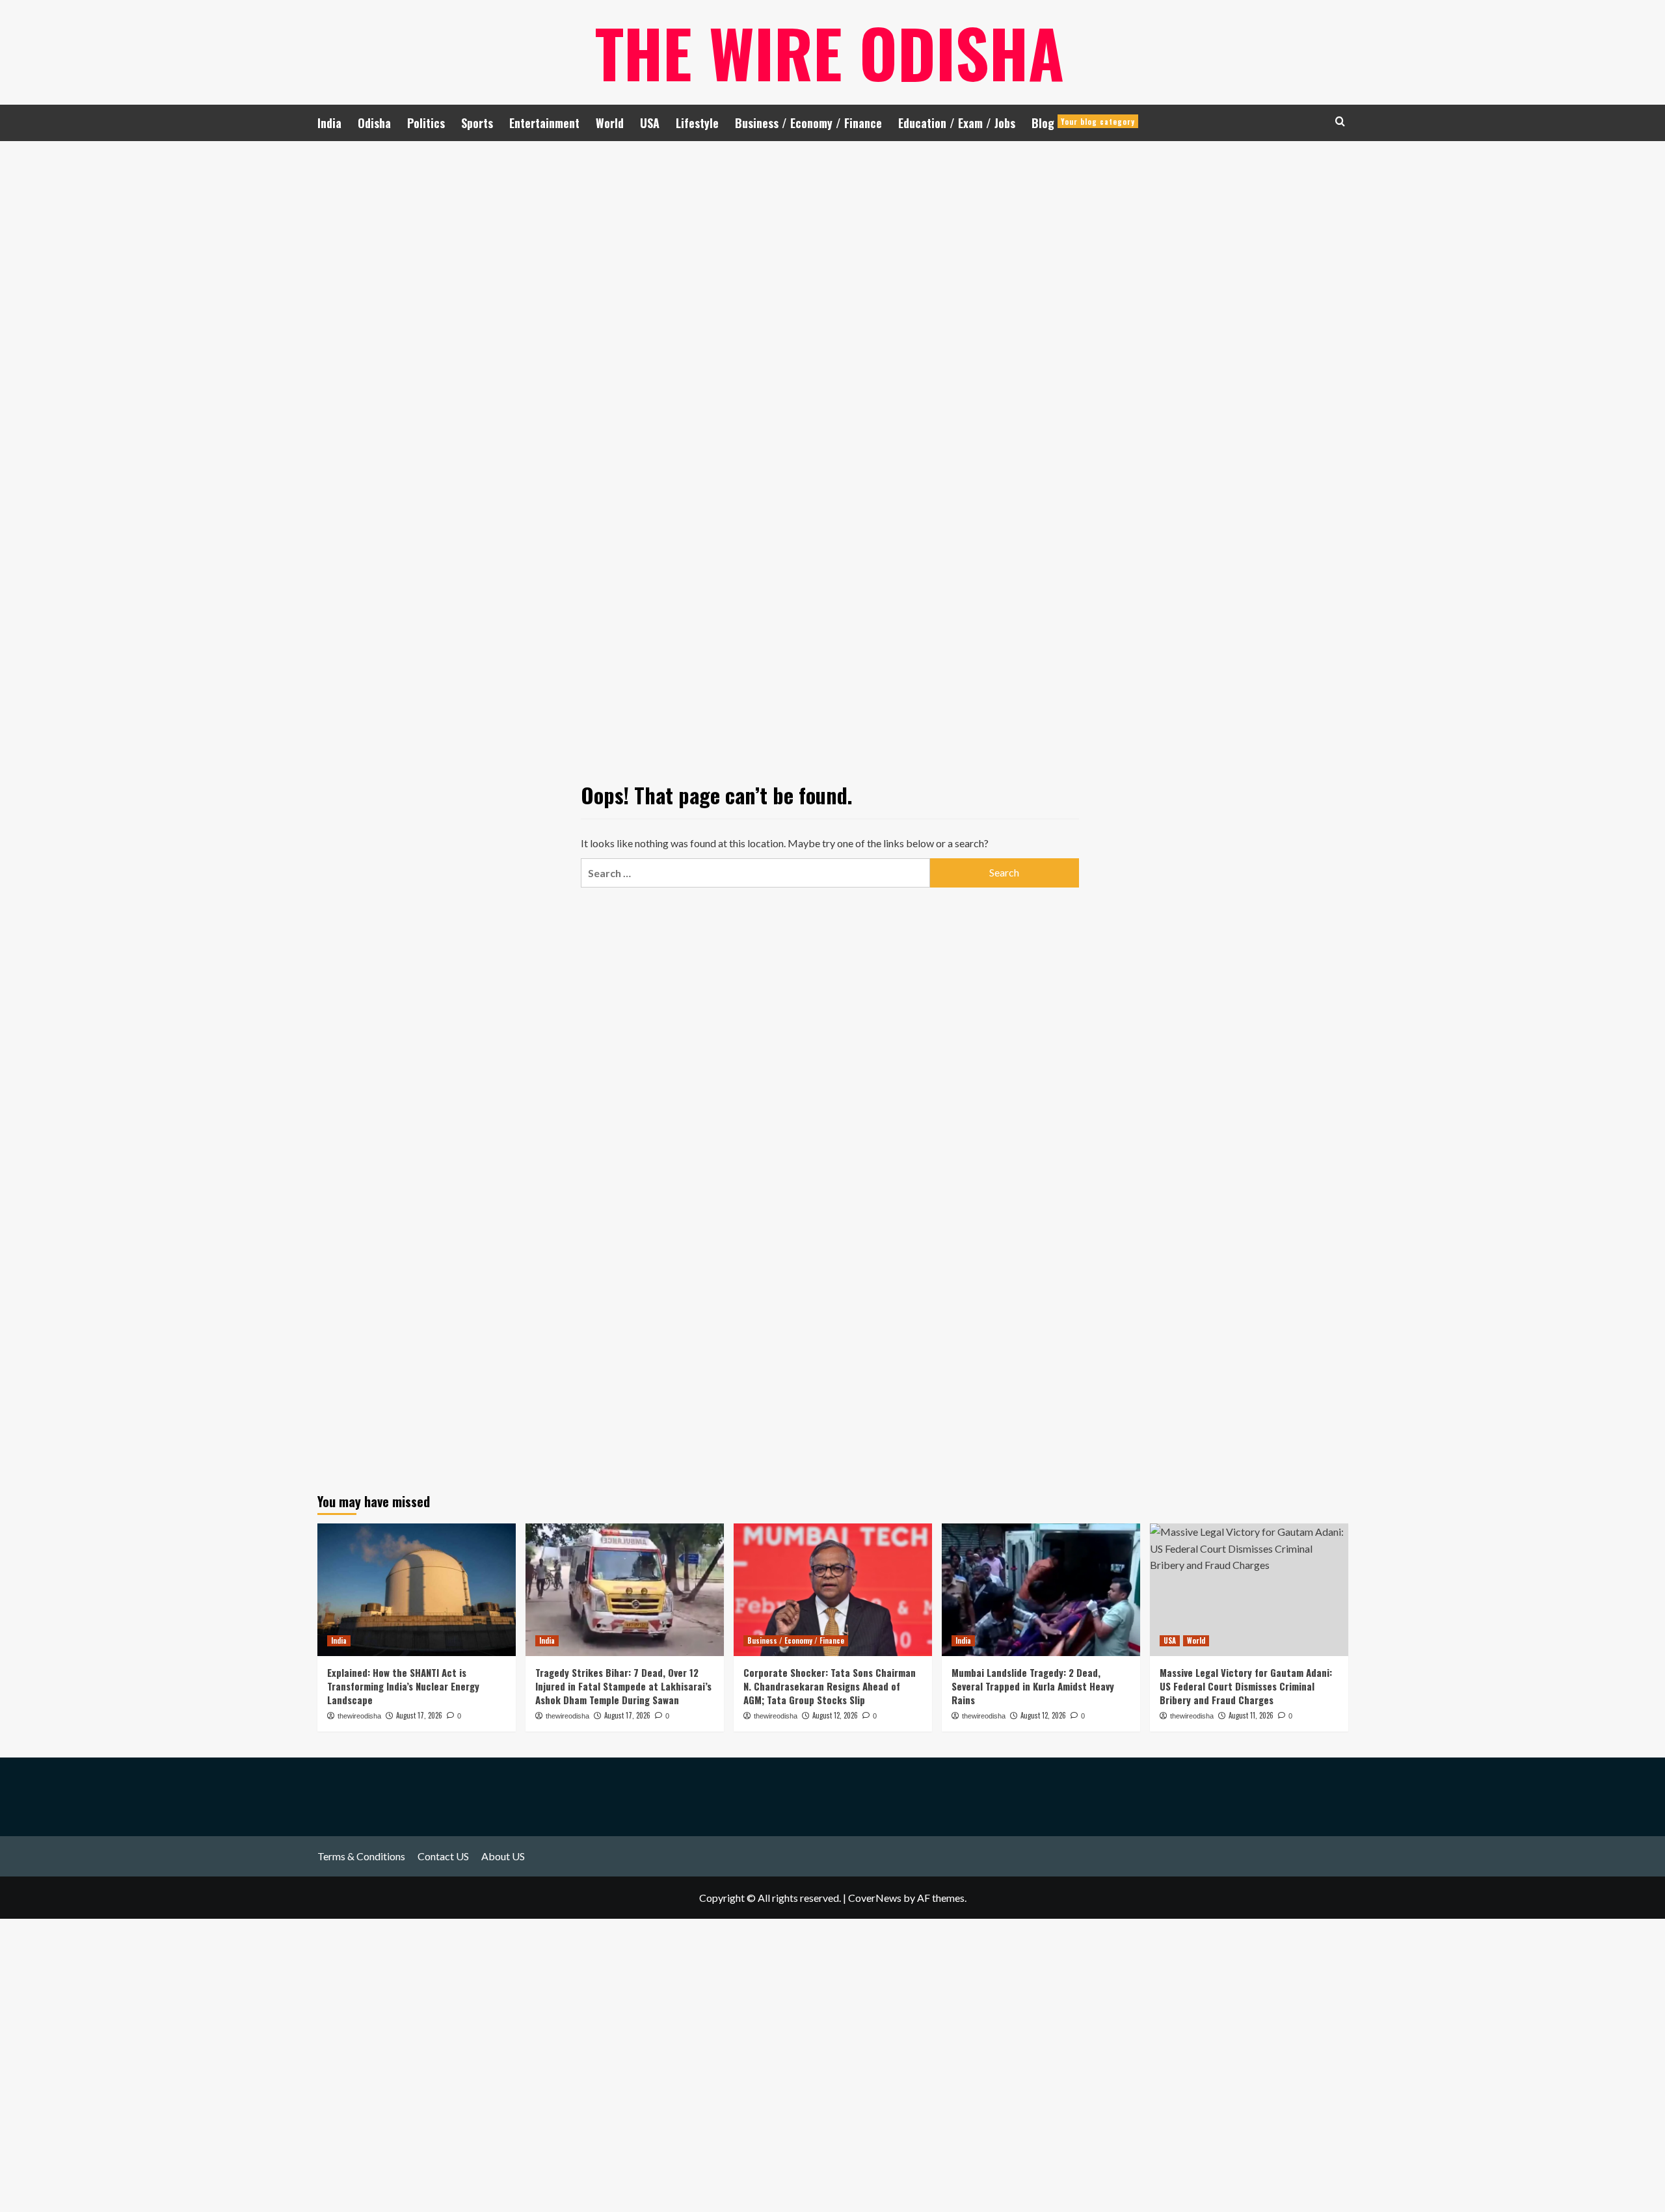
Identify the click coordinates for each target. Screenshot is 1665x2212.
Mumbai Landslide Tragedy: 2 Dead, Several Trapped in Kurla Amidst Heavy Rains (1033, 1686)
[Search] (1340, 121)
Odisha (374, 123)
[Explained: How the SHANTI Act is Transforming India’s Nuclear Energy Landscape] (417, 1589)
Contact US (443, 1856)
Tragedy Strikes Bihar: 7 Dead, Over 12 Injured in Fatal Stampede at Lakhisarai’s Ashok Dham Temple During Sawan (623, 1686)
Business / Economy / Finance (808, 123)
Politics (426, 123)
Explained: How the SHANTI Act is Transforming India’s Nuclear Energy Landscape (403, 1686)
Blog (1083, 123)
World (610, 123)
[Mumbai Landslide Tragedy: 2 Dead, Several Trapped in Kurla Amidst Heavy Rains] (1041, 1589)
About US (503, 1856)
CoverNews (875, 1898)
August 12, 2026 (835, 1715)
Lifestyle (697, 123)
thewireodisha (359, 1716)
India (329, 123)
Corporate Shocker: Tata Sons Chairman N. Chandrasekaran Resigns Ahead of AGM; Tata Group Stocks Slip (830, 1686)
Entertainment (544, 123)
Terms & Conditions (361, 1856)
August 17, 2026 (419, 1715)
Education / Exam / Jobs (957, 123)
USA (650, 123)
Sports (477, 123)
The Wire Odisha (830, 52)
